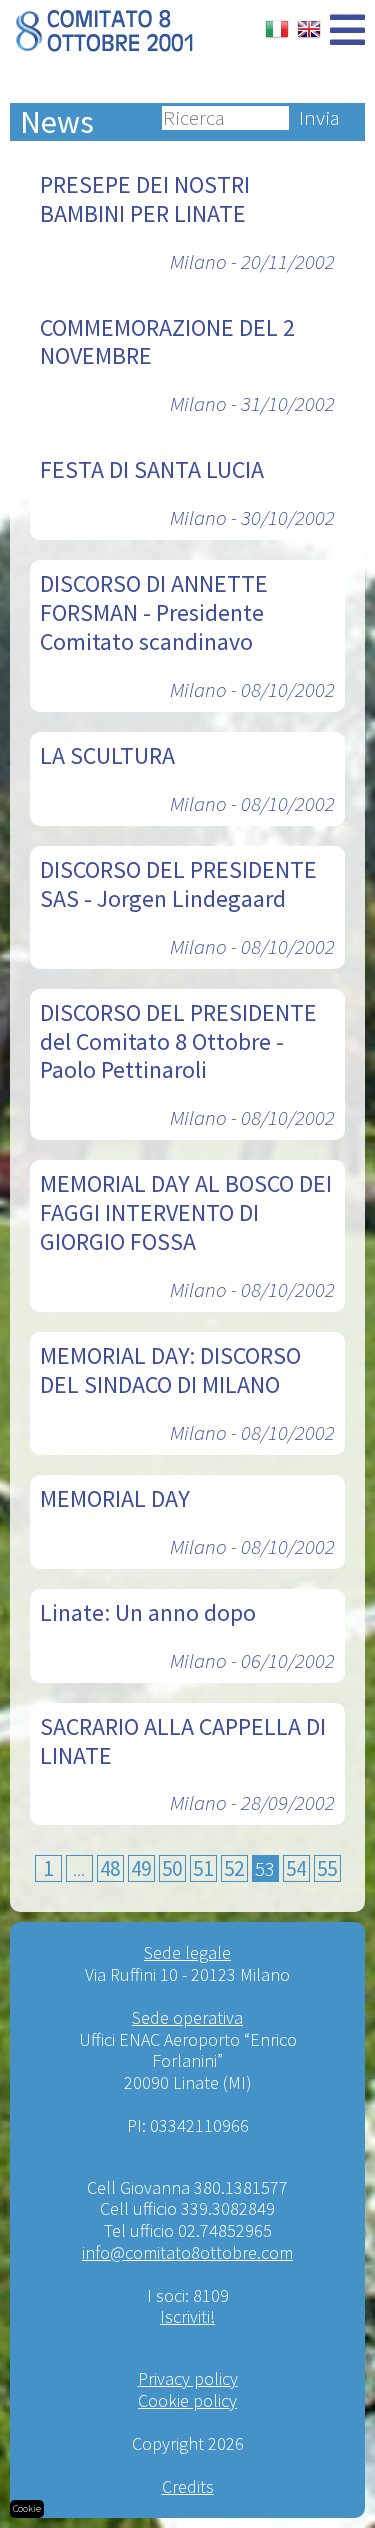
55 (327, 1868)
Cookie (27, 2508)
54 (296, 1868)
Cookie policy (187, 2400)
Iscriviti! (187, 2316)
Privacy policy (188, 2378)
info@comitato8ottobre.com (187, 2252)
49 (141, 1868)
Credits (188, 2486)
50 (172, 1868)
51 (203, 1868)
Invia (319, 118)
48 (110, 1868)
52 (234, 1868)
